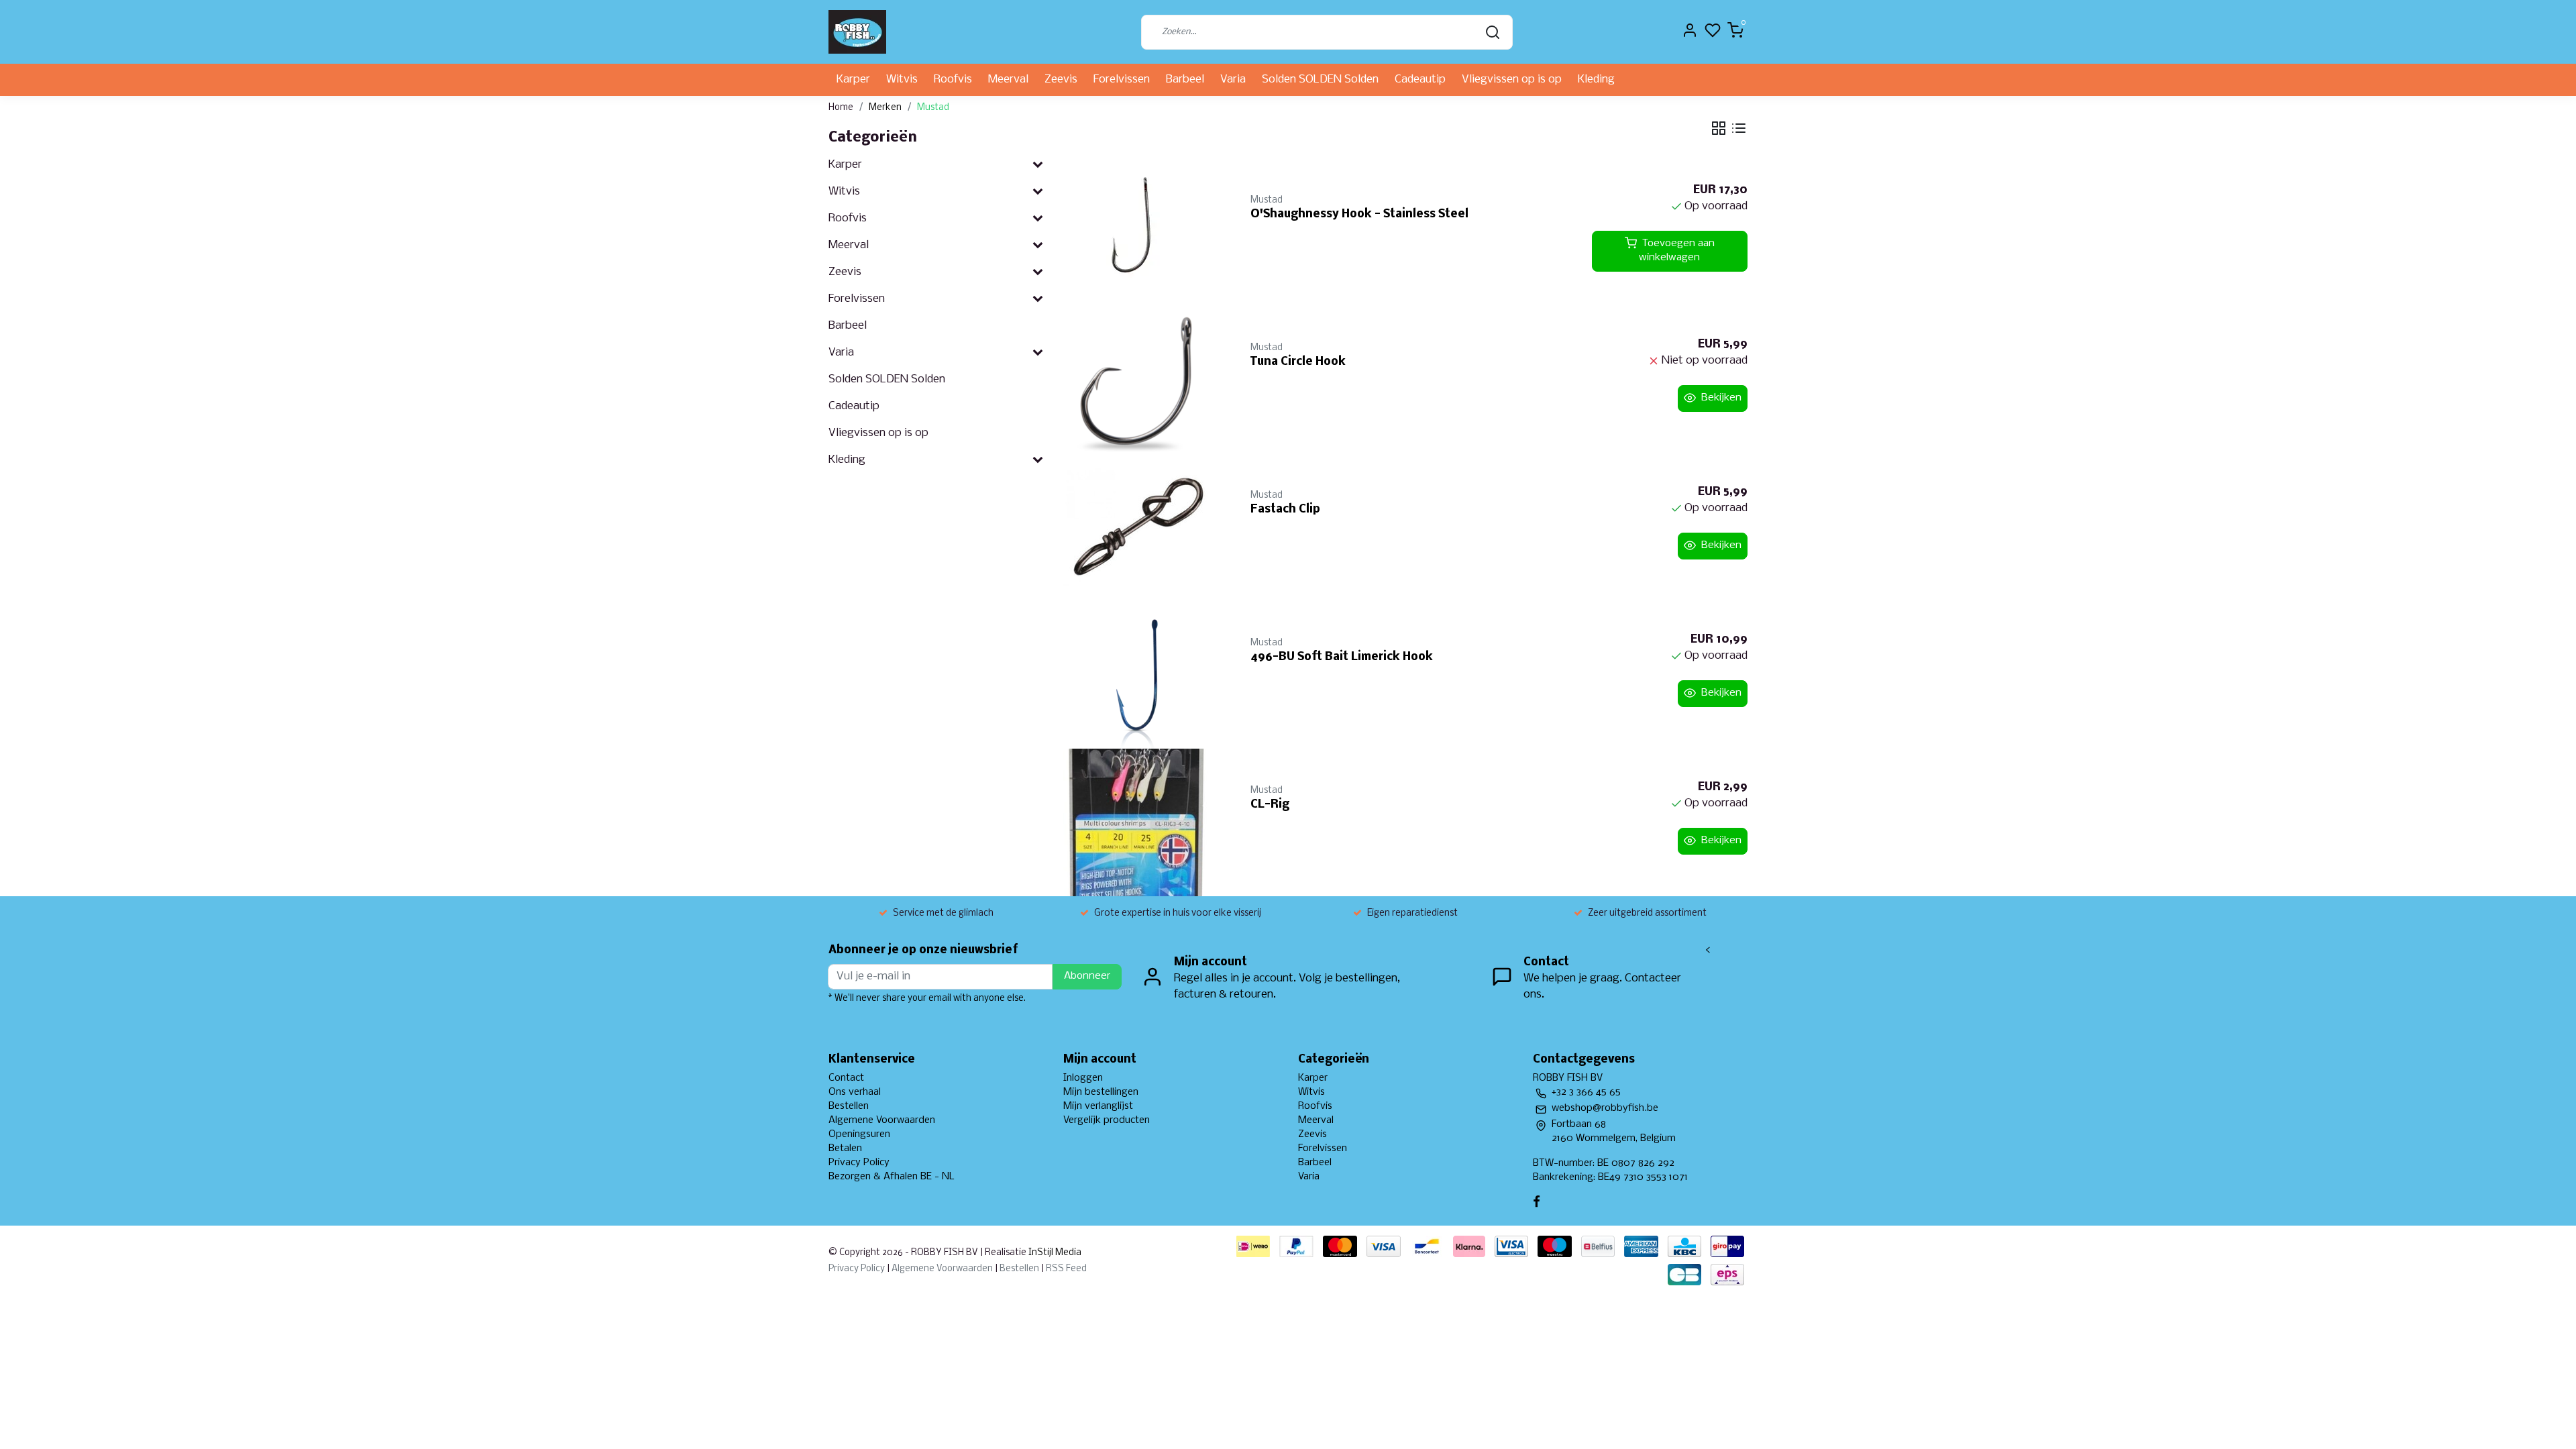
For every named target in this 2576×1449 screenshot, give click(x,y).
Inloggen (1083, 1078)
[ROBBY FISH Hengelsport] (857, 32)
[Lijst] (1739, 128)
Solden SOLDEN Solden (1320, 79)
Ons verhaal (855, 1092)
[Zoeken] (1493, 32)
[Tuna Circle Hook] (1141, 380)
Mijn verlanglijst (1098, 1106)
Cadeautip (1420, 79)
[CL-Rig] (1141, 822)
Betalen (845, 1148)
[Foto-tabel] (1719, 128)
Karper (853, 79)
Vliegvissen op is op (1512, 79)
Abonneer (1087, 976)
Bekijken (1721, 398)
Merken (885, 108)
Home (841, 108)
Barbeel (1185, 79)
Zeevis (1061, 79)
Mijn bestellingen (1101, 1092)
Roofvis (953, 79)
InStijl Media (1054, 1253)
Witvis (902, 79)
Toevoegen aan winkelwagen (1677, 251)
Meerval (1008, 79)
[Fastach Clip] (1141, 527)
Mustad (933, 108)
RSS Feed (1066, 1269)
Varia (1233, 79)
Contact (846, 1078)
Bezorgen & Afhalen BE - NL (892, 1177)
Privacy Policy (859, 1163)
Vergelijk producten (1107, 1120)
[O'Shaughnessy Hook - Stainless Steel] (1141, 232)
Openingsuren (859, 1134)
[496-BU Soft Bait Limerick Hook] (1141, 675)
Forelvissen (1122, 79)
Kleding (1596, 79)
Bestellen (849, 1106)
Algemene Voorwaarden (882, 1120)
